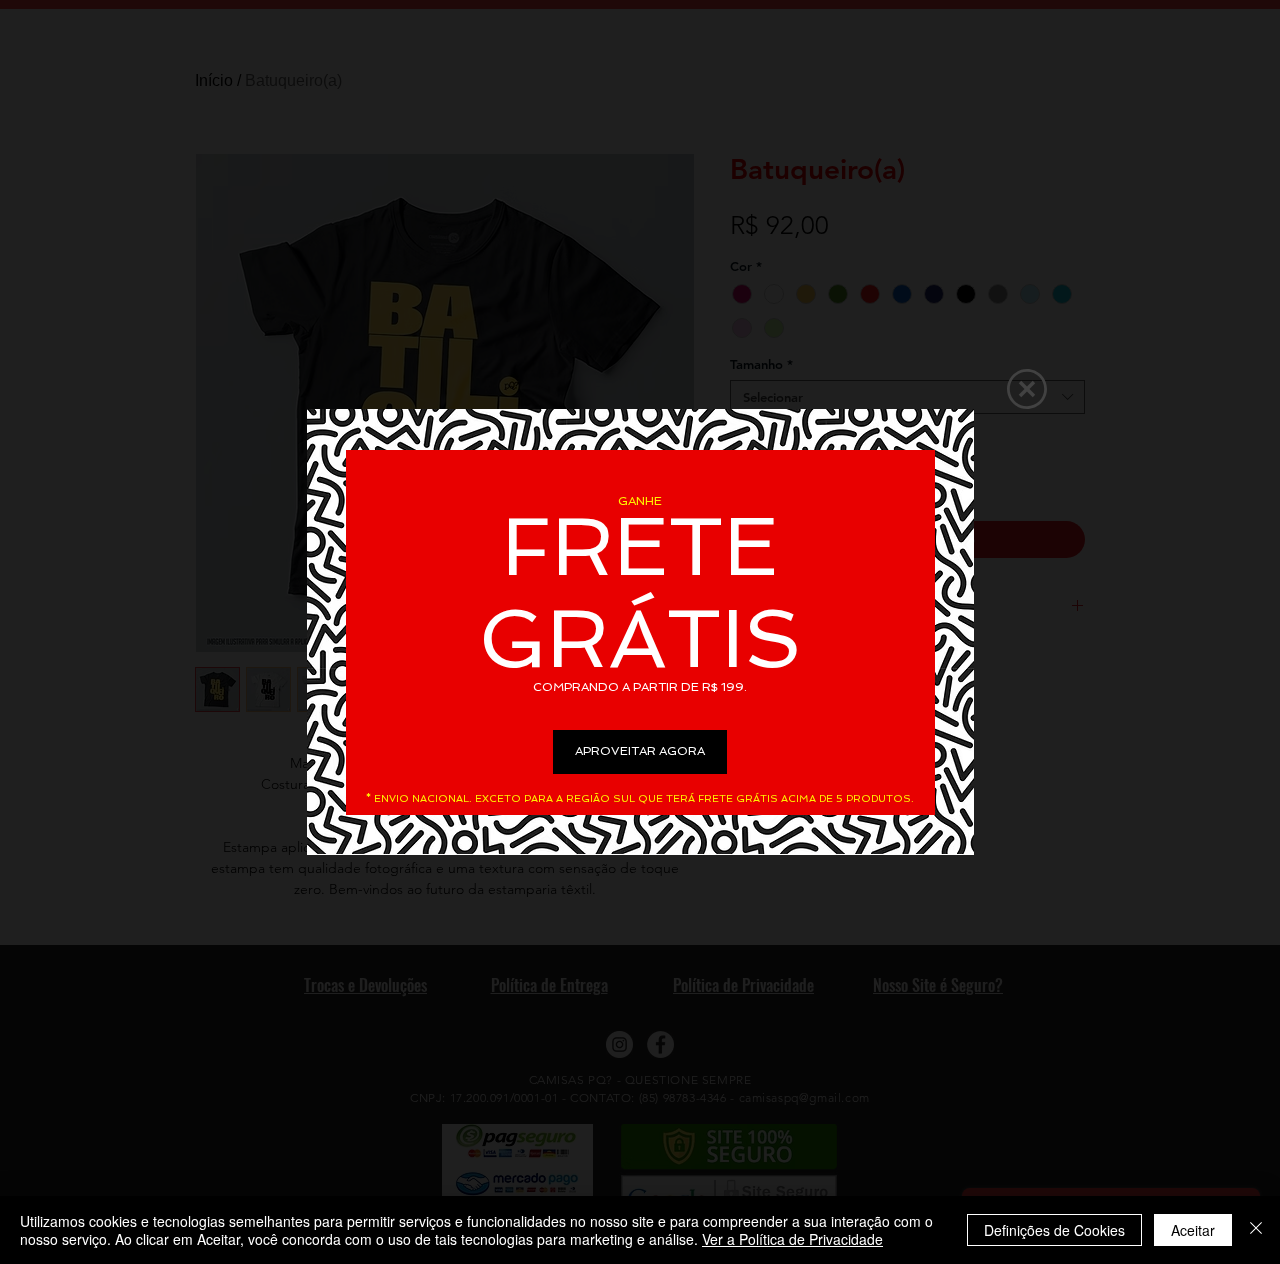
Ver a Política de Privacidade (792, 1239)
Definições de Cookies (1054, 1230)
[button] (1027, 389)
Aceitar (1193, 1230)
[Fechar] (1256, 1230)
